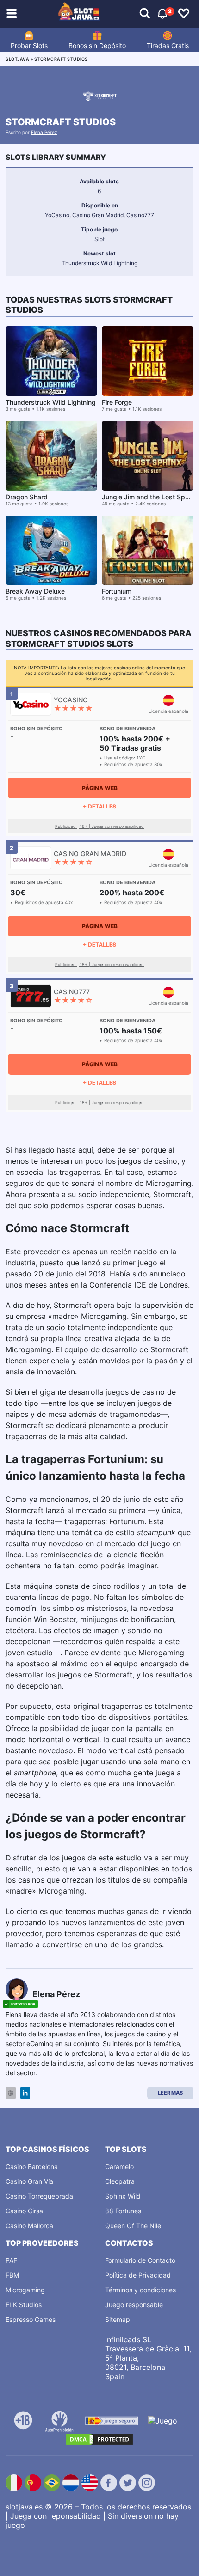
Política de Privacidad (138, 2275)
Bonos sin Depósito (97, 46)
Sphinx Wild (123, 2196)
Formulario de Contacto (140, 2260)
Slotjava (17, 59)
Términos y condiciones (140, 2290)
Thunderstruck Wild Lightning (51, 402)
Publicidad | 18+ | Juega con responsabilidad (99, 826)
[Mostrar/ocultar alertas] (145, 14)
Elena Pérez (44, 132)
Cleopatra (120, 2181)
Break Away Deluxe (35, 591)
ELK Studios (24, 2305)
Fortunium (117, 591)
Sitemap (118, 2319)
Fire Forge (117, 402)
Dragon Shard (27, 497)
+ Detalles (99, 806)
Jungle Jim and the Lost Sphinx (150, 497)
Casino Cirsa (24, 2211)
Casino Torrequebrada (39, 2196)
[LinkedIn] (25, 2093)
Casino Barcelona (32, 2166)
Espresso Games (31, 2319)
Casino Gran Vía (29, 2181)
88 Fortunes (123, 2211)
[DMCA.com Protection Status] (99, 2439)
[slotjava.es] (79, 14)
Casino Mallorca (29, 2226)
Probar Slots (29, 46)
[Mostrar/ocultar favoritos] (184, 14)
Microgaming (25, 2290)
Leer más (170, 2093)
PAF (11, 2260)
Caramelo (119, 2166)
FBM (12, 2275)
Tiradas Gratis (168, 46)
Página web (100, 788)
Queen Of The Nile (133, 2226)
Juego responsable (134, 2305)
